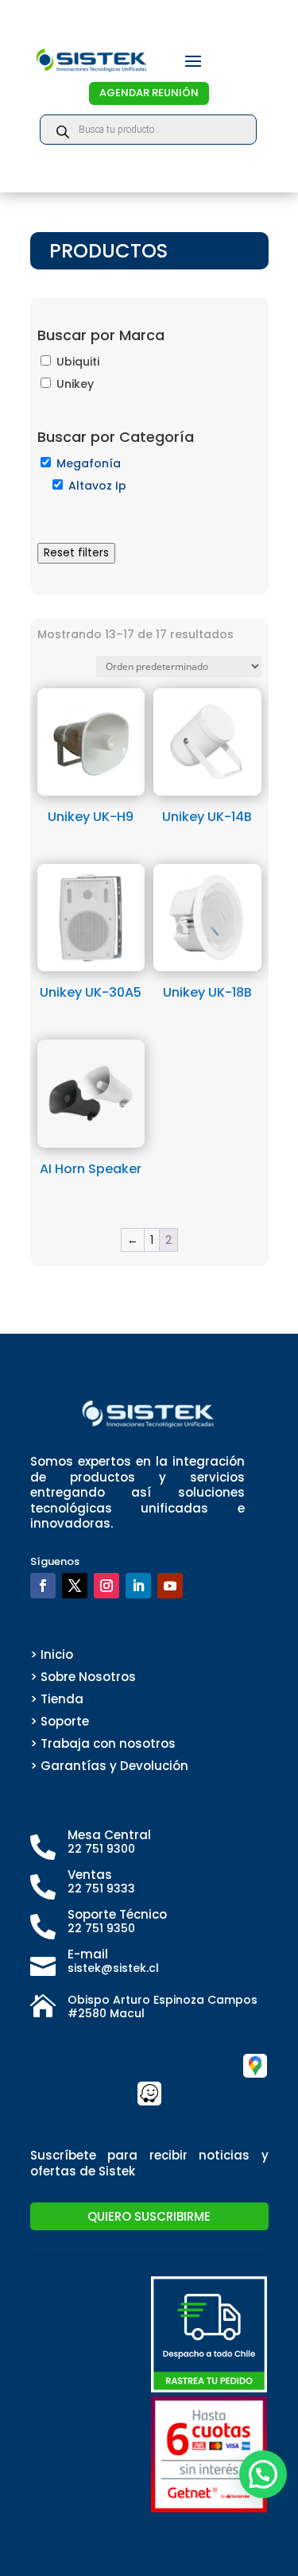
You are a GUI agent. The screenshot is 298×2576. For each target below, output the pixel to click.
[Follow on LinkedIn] (138, 1586)
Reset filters (76, 553)
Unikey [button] (75, 384)
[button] (263, 2474)
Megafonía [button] (89, 463)
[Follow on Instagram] (106, 1586)
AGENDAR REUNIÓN (149, 93)
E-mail (88, 1954)
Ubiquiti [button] (78, 362)
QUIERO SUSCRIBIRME (149, 2216)
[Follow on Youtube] (170, 1586)
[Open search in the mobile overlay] (148, 130)
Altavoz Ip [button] (97, 486)
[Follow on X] (75, 1586)
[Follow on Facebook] (43, 1586)
